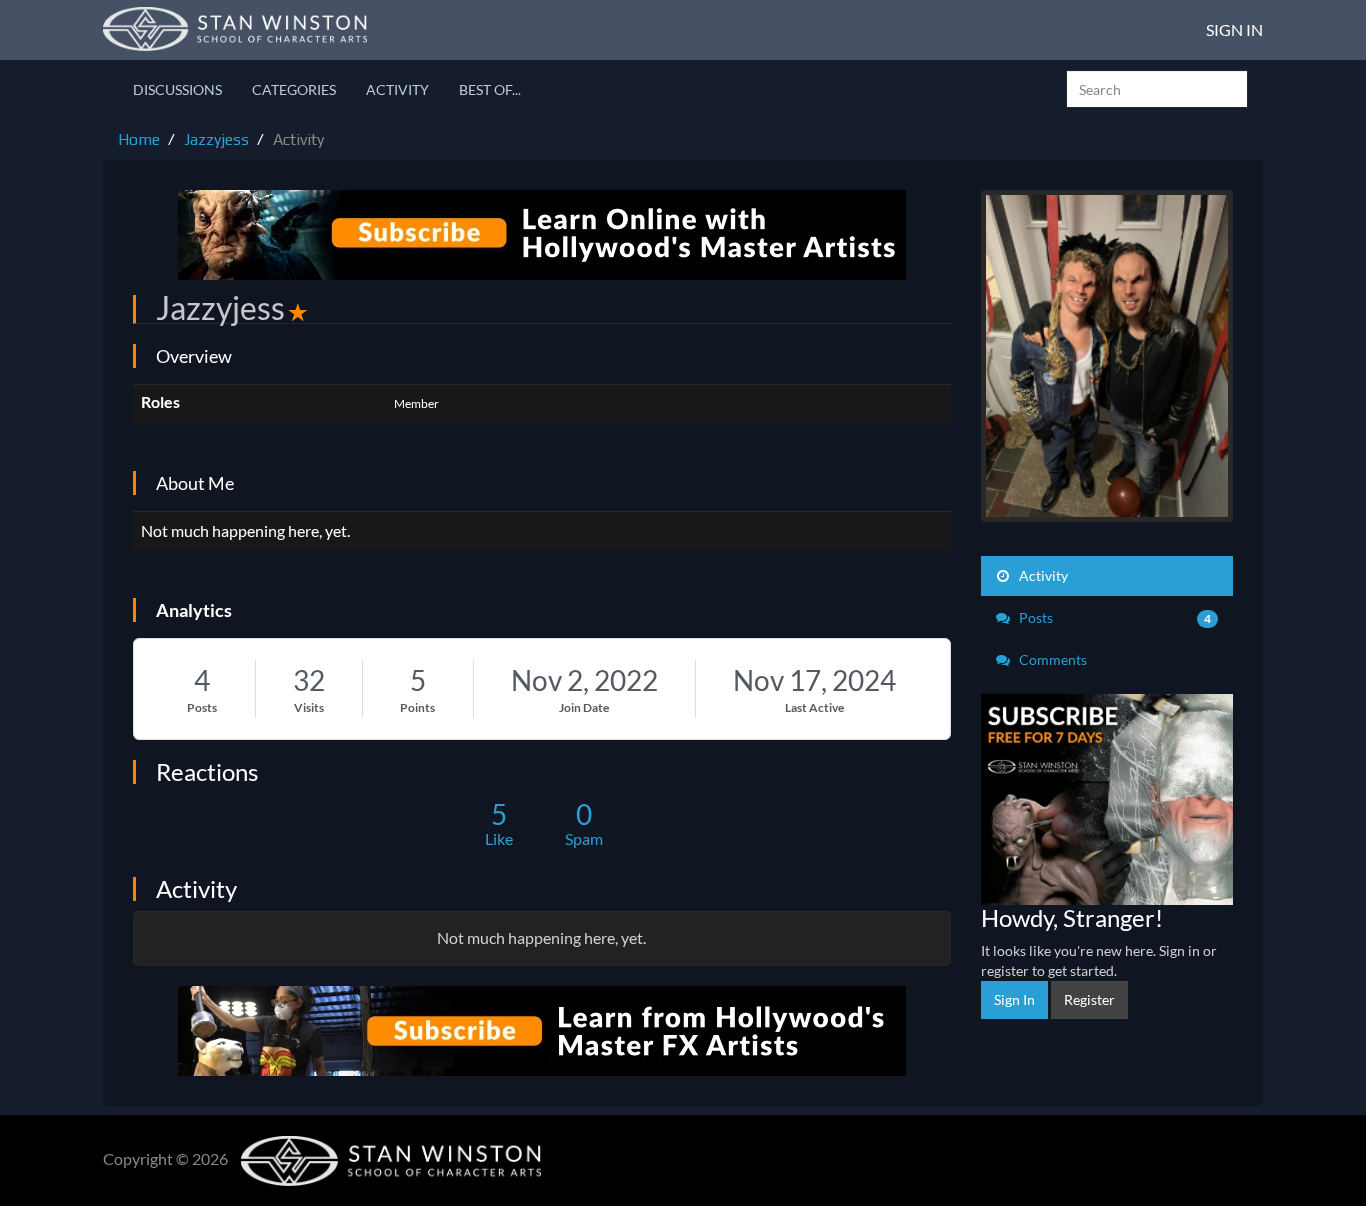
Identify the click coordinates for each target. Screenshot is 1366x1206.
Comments (1051, 659)
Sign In (1234, 29)
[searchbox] (1157, 89)
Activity (397, 89)
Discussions (177, 89)
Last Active (814, 707)
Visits (309, 707)
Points (417, 707)
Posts (202, 707)
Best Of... (490, 89)
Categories (294, 89)
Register (1089, 999)
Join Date (584, 707)
